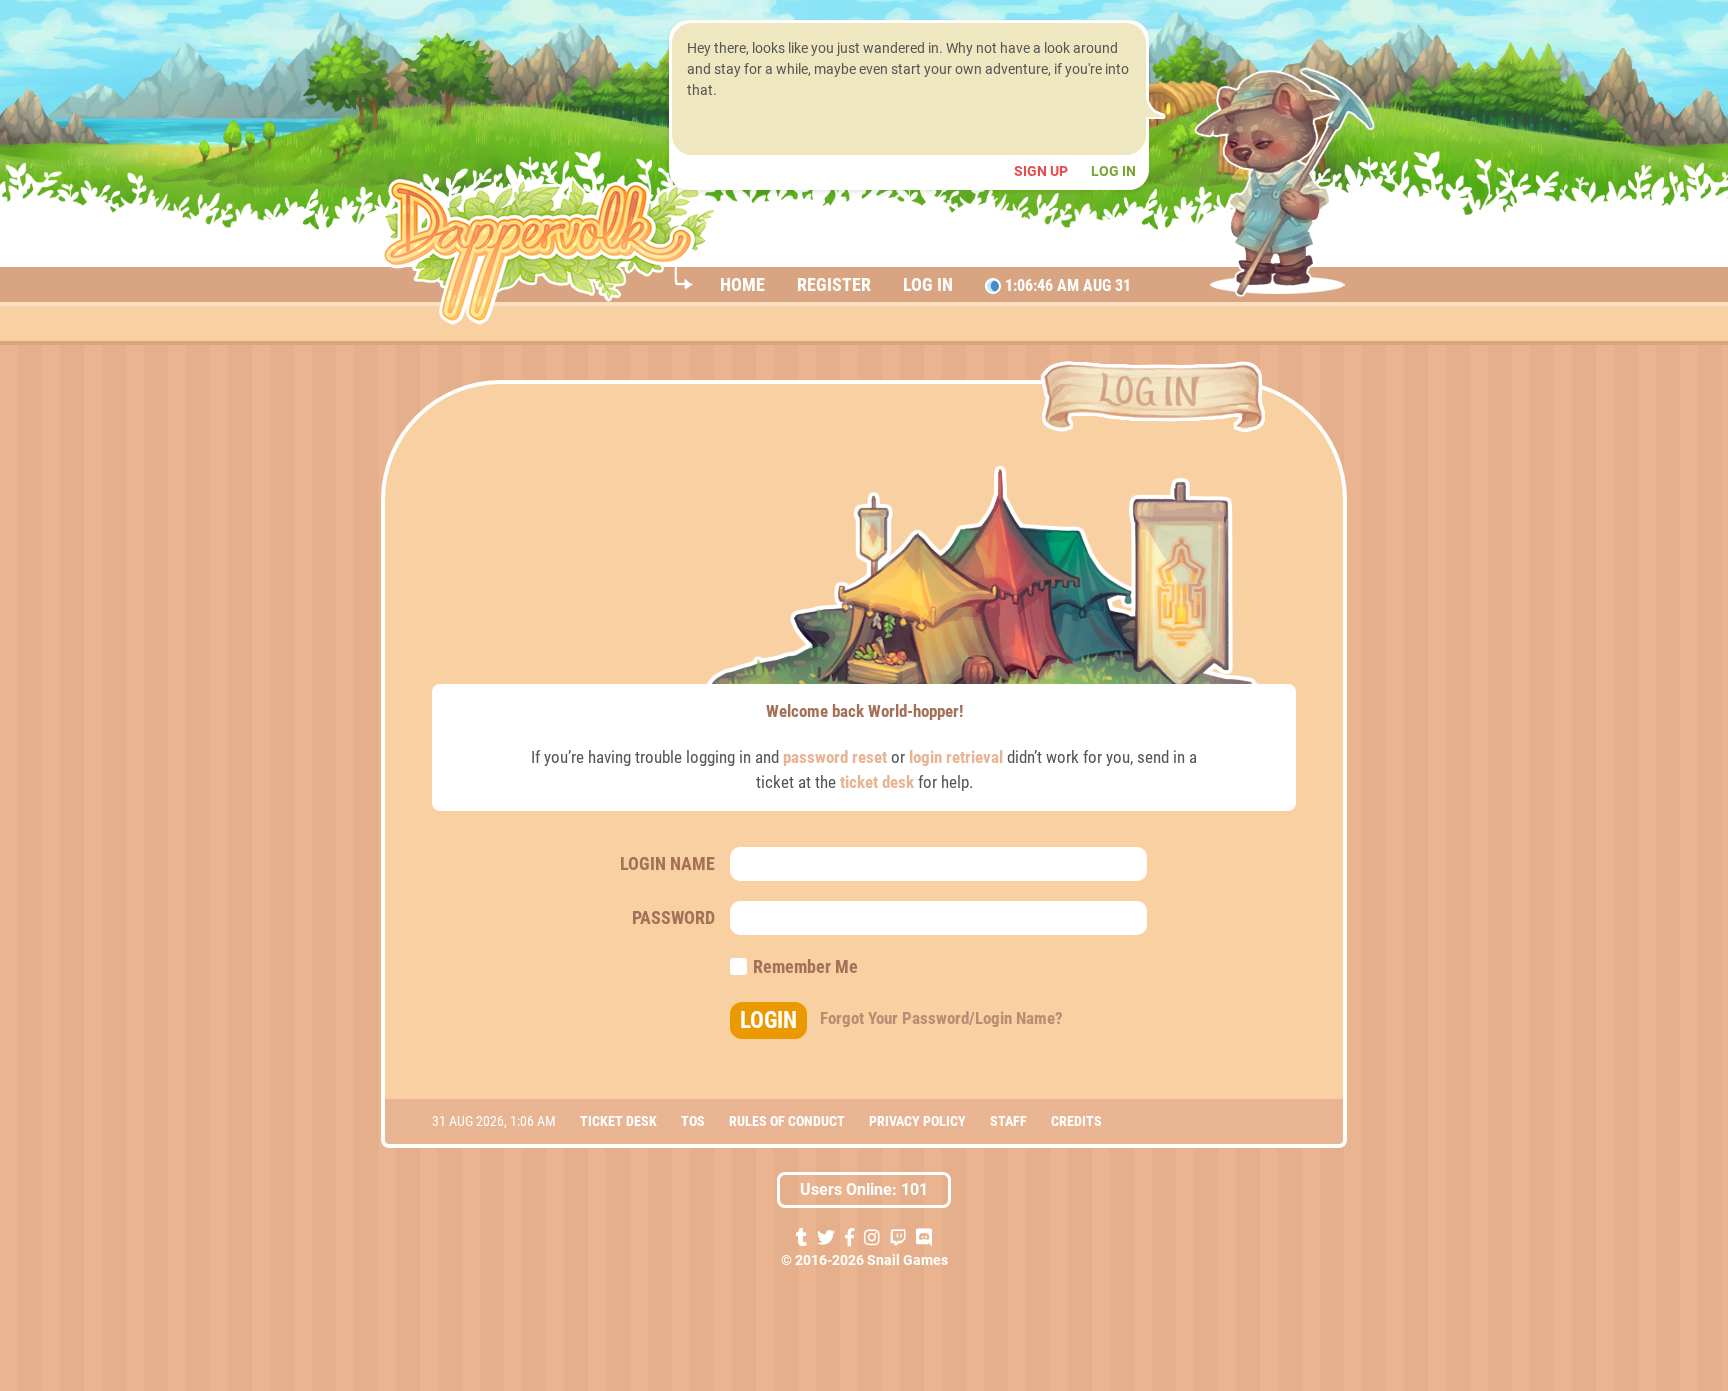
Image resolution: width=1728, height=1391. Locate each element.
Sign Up (1042, 171)
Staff (1008, 1121)
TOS (693, 1121)
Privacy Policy (917, 1121)
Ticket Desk (618, 1121)
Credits (1076, 1121)
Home (742, 284)
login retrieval (956, 757)
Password (673, 917)
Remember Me (803, 967)
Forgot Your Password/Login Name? (941, 1018)
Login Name (667, 863)
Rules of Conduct (787, 1121)
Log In (1113, 171)
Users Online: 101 (864, 1189)
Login (768, 1020)
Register (834, 284)
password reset (835, 757)
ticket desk (877, 782)
